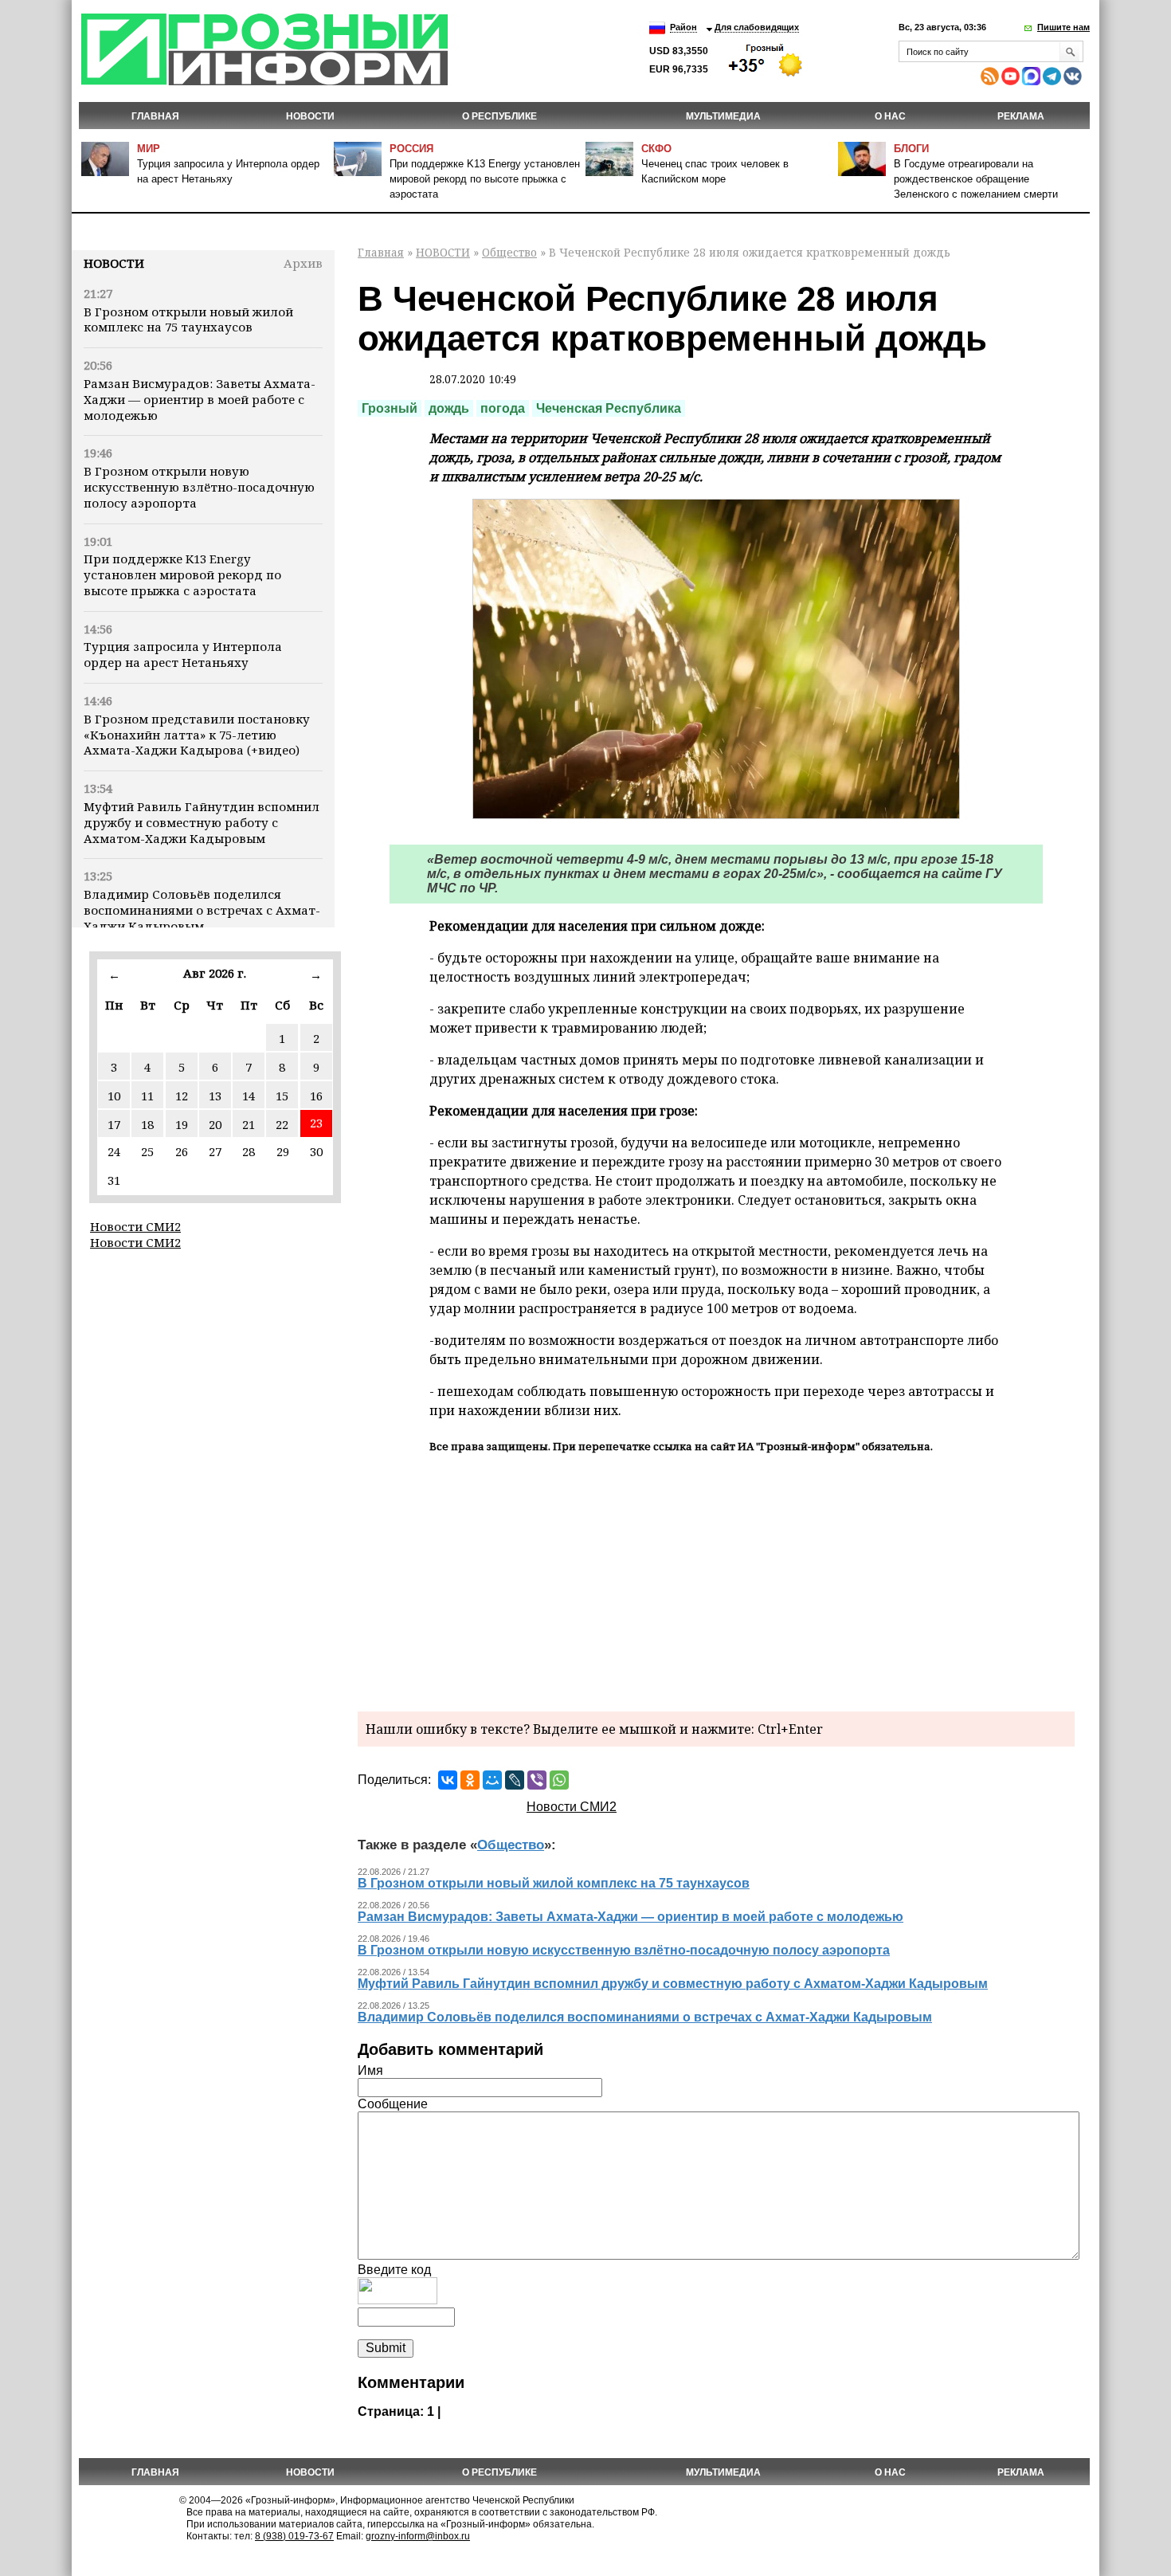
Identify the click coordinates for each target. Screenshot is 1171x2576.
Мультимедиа (723, 116)
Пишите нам (1063, 27)
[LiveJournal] (515, 1780)
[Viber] (537, 1780)
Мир (149, 149)
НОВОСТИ (310, 116)
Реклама (1021, 116)
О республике (499, 116)
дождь (449, 408)
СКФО (656, 149)
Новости (114, 263)
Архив (303, 263)
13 (215, 1096)
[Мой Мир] (492, 1780)
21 (249, 1124)
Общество (509, 252)
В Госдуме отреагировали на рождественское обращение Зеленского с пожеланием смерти (976, 179)
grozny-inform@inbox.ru (418, 2536)
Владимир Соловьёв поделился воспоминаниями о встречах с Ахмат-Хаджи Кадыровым (202, 910)
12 (182, 1096)
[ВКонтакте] (448, 1780)
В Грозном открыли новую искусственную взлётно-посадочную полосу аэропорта (199, 487)
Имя (370, 2070)
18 (147, 1124)
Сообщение (393, 2104)
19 (182, 1124)
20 (215, 1124)
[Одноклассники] (470, 1780)
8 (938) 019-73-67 (294, 2536)
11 (147, 1096)
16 (316, 1096)
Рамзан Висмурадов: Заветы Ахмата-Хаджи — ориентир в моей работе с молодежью (200, 399)
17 (114, 1124)
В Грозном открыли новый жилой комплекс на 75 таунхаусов (188, 320)
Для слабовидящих (757, 27)
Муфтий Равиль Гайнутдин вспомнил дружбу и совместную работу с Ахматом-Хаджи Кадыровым (202, 822)
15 (282, 1096)
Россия (411, 149)
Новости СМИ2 (135, 1226)
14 (249, 1096)
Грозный (390, 408)
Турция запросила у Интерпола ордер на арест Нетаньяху (183, 654)
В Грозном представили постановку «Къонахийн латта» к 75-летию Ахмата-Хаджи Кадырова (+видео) (197, 735)
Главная (155, 116)
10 (114, 1096)
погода (503, 408)
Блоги (911, 149)
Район (683, 27)
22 (282, 1124)
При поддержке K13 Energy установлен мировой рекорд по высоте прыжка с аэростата (485, 179)
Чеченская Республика (609, 408)
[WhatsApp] (559, 1780)
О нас (890, 116)
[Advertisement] (716, 1580)
